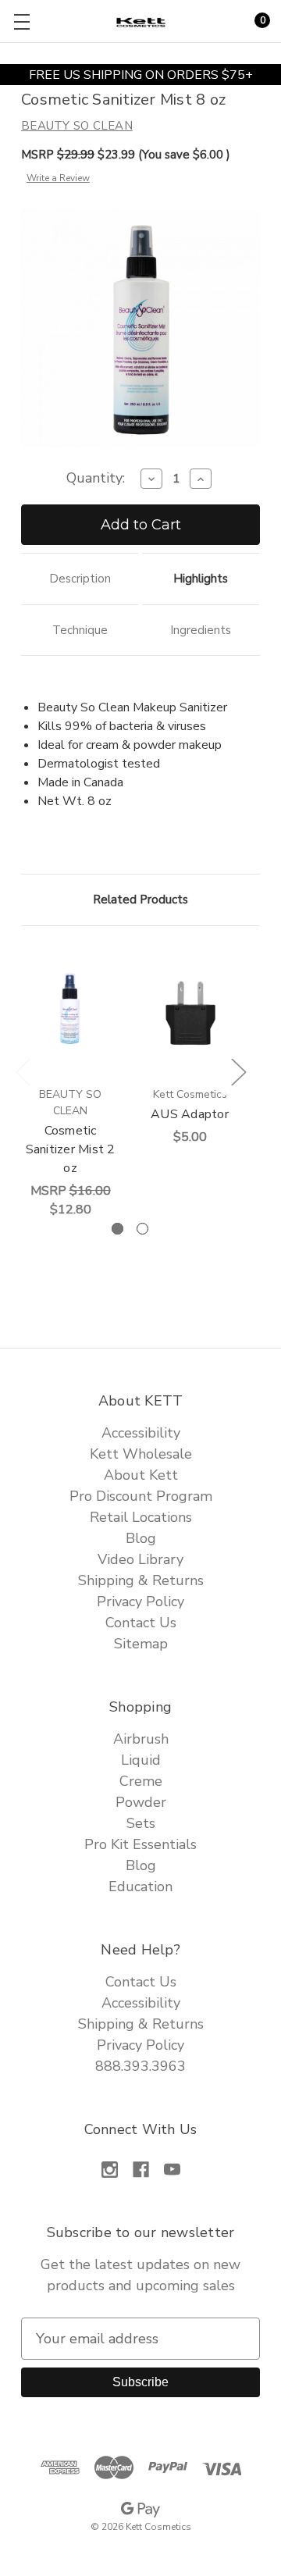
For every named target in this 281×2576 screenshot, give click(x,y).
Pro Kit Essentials (140, 1844)
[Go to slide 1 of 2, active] (117, 1229)
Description (80, 579)
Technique (80, 630)
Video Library (140, 1559)
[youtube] (172, 2170)
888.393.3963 (140, 2066)
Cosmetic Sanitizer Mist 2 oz (71, 1149)
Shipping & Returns (141, 1580)
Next (238, 1071)
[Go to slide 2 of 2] (142, 1229)
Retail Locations (141, 1517)
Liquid (141, 1760)
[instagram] (110, 2170)
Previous (23, 1071)
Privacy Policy (140, 1602)
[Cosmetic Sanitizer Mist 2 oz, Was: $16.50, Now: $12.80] (70, 1011)
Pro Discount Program (141, 1496)
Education (140, 1887)
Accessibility (141, 1433)
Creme (141, 1781)
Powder (141, 1802)
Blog (141, 1538)
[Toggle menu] (21, 21)
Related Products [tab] (140, 900)
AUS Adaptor (190, 1114)
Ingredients (201, 630)
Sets (141, 1823)
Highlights (201, 579)
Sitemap (141, 1644)
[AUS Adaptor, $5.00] (190, 1011)
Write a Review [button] (58, 178)
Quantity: (96, 478)
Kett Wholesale (141, 1454)
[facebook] (141, 2170)
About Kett (141, 1475)
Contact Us (141, 1623)
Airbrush (141, 1739)
